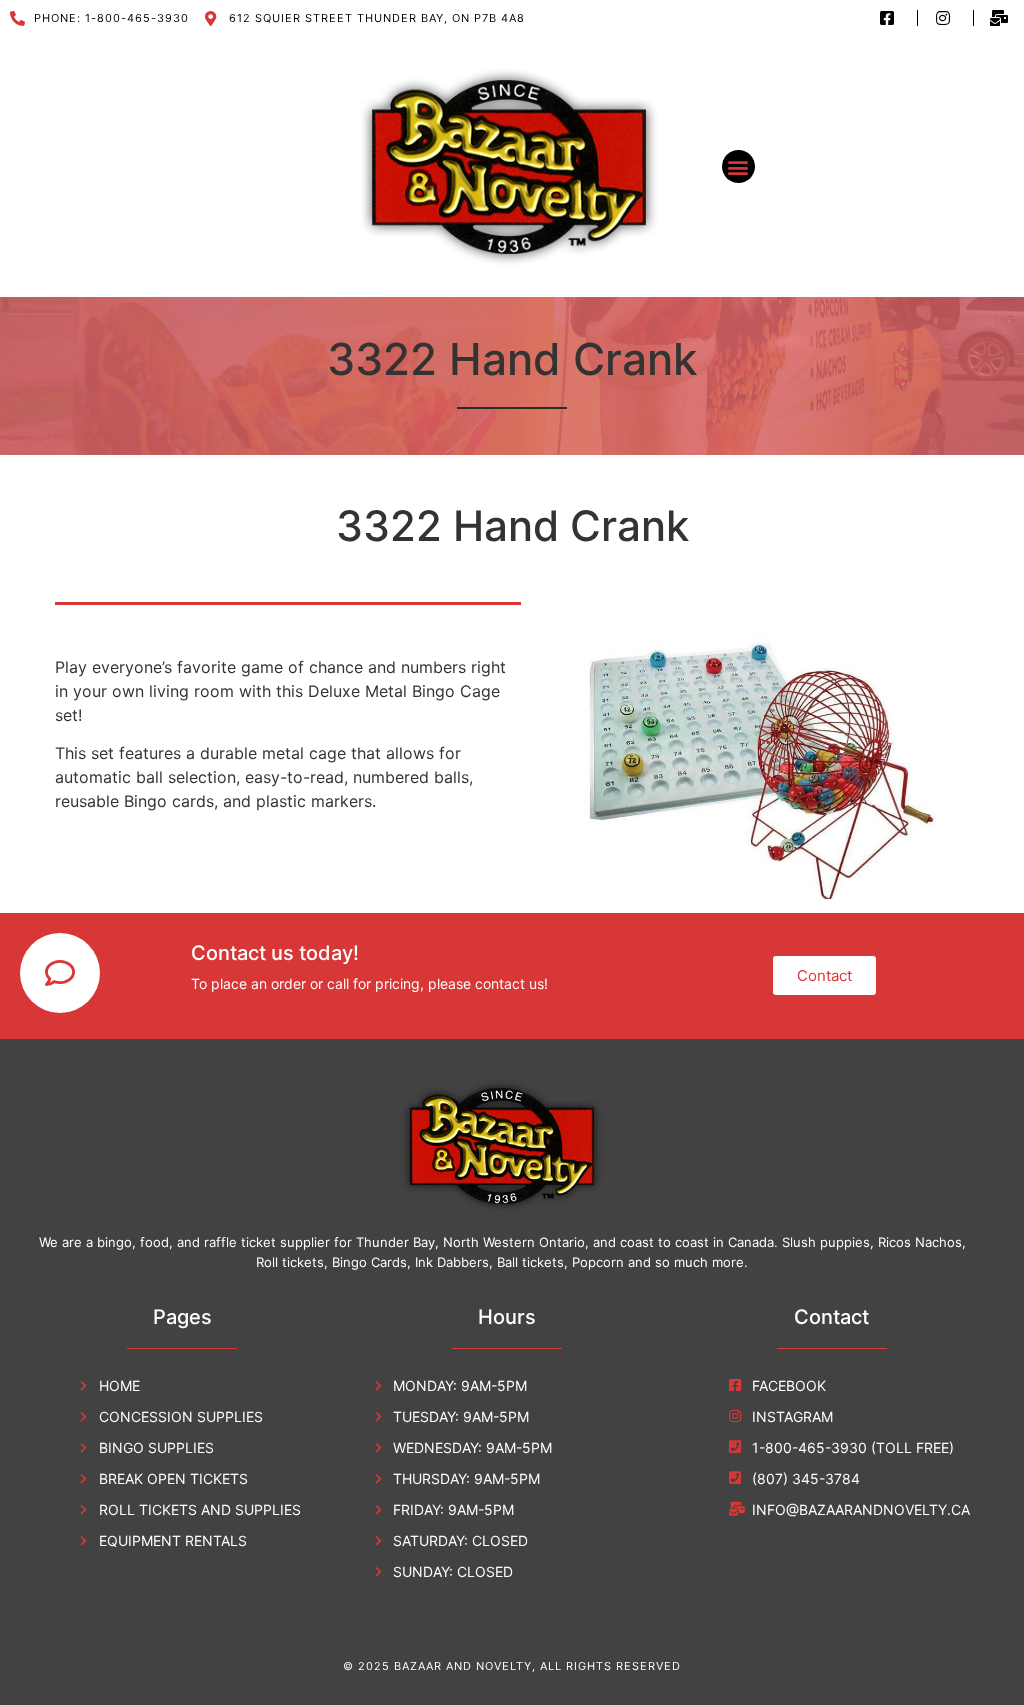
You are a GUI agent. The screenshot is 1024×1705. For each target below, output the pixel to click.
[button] (738, 166)
